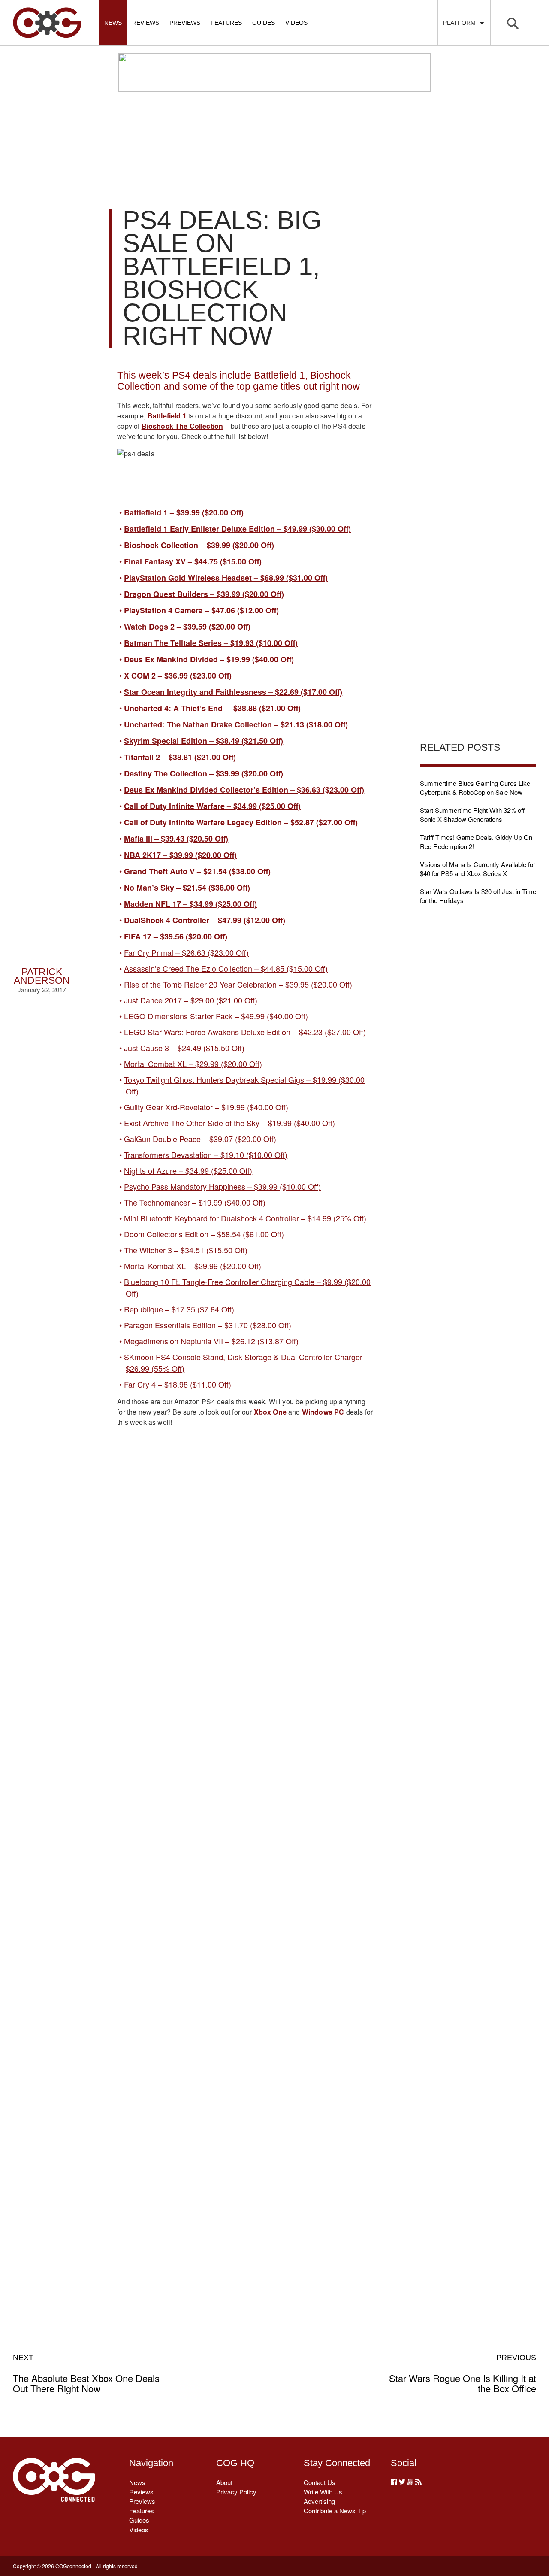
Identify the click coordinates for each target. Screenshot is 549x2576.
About (224, 2482)
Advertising (319, 2501)
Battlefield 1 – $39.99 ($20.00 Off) (184, 512)
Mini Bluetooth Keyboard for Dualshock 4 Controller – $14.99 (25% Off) (245, 1218)
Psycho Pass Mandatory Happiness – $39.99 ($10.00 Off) (222, 1186)
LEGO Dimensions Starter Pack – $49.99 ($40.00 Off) (217, 1016)
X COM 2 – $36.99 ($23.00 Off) (178, 676)
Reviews (146, 23)
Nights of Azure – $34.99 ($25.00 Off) (188, 1170)
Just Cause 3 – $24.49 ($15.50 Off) (184, 1048)
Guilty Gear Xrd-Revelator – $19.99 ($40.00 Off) (206, 1107)
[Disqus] (245, 1923)
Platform (461, 23)
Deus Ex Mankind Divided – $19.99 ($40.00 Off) (209, 659)
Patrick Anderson (42, 976)
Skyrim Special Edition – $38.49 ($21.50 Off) (204, 741)
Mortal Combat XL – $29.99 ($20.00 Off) (193, 1064)
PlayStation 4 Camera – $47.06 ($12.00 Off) (201, 610)
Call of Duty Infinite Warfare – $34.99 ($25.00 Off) (212, 806)
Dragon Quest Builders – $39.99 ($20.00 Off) (204, 594)
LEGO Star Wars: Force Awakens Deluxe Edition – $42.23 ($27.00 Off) (245, 1032)
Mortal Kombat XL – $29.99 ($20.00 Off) (193, 1266)
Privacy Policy (236, 2492)
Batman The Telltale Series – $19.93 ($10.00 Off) (211, 643)
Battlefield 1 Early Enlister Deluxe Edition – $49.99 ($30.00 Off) (237, 529)
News (113, 23)
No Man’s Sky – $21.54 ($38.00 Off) (187, 888)
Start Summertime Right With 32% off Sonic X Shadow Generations (472, 815)
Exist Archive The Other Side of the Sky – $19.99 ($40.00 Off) (229, 1123)
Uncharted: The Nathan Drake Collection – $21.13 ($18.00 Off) (236, 724)
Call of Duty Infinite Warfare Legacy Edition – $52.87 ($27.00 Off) (241, 822)
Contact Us (320, 2482)
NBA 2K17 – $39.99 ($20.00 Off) (180, 855)
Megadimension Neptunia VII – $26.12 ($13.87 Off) (211, 1341)
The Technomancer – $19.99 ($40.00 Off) (195, 1202)
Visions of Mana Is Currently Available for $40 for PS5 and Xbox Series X (478, 869)
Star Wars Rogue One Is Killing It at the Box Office (463, 2373)
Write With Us (323, 2492)
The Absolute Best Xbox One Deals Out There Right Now (86, 2373)
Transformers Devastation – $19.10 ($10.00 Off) (206, 1155)
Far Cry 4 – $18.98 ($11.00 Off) (178, 1384)
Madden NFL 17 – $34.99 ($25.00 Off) (190, 904)
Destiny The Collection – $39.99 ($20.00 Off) (204, 773)
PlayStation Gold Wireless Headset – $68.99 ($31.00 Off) (226, 578)
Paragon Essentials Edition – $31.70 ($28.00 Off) (208, 1325)
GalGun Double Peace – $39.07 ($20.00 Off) (200, 1139)
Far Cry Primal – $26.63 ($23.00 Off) (186, 952)
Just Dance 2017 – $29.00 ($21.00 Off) (191, 1000)
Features (226, 23)
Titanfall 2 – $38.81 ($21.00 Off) (180, 757)
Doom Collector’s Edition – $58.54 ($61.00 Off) (204, 1234)
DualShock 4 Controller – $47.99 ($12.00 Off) (205, 920)
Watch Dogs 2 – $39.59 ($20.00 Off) (187, 627)
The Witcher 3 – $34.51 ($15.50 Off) (186, 1250)
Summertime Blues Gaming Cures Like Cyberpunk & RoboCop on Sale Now (475, 788)
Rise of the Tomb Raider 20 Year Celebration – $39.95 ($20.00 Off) (238, 984)
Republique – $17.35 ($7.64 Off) (179, 1309)
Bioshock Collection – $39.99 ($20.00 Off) (199, 545)
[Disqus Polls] (245, 1699)
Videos (296, 23)
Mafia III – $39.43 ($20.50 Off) (176, 839)
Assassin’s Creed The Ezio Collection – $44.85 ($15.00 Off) (226, 968)
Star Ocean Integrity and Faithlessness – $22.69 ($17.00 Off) (233, 692)
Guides (264, 23)
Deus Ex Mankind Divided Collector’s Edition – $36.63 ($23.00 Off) (244, 790)
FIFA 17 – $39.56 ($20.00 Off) (176, 936)
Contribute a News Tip (335, 2511)
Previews (185, 23)
